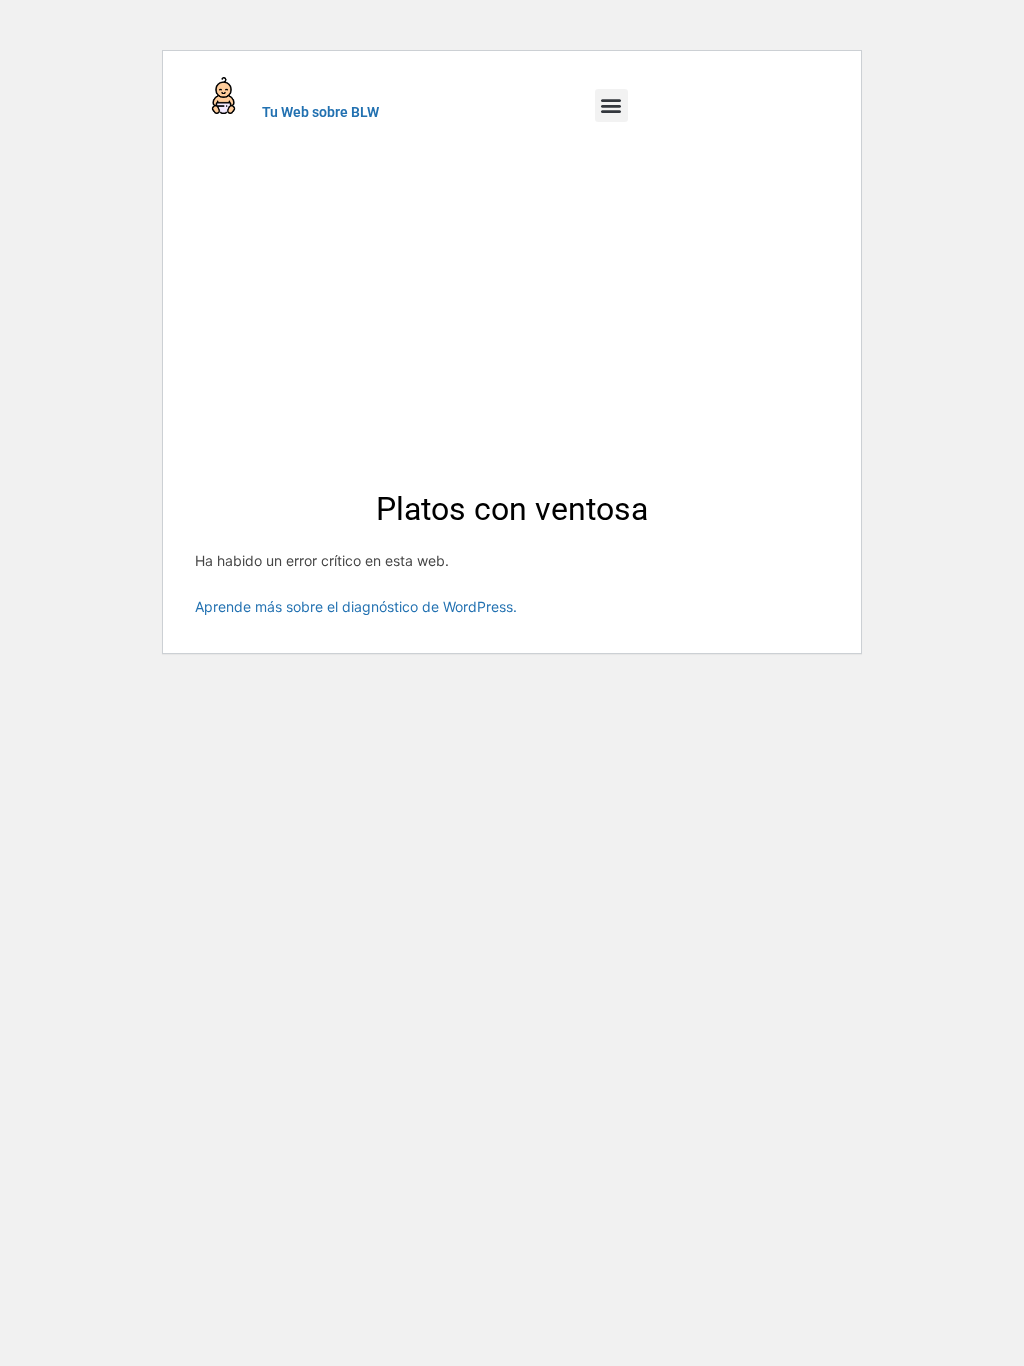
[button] (611, 105)
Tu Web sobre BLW (320, 112)
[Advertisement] (512, 303)
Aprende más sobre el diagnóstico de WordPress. (356, 606)
